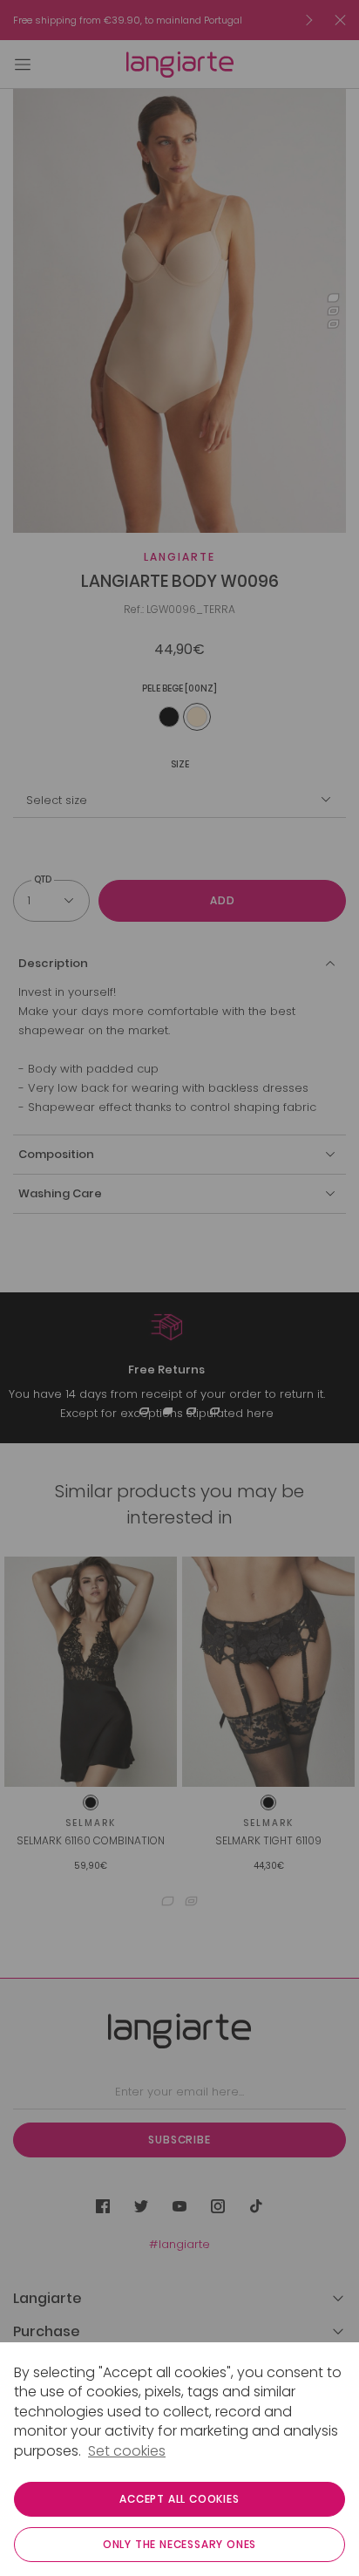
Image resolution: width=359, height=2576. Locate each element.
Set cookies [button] (127, 2451)
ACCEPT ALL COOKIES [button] (179, 2499)
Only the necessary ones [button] (179, 2544)
